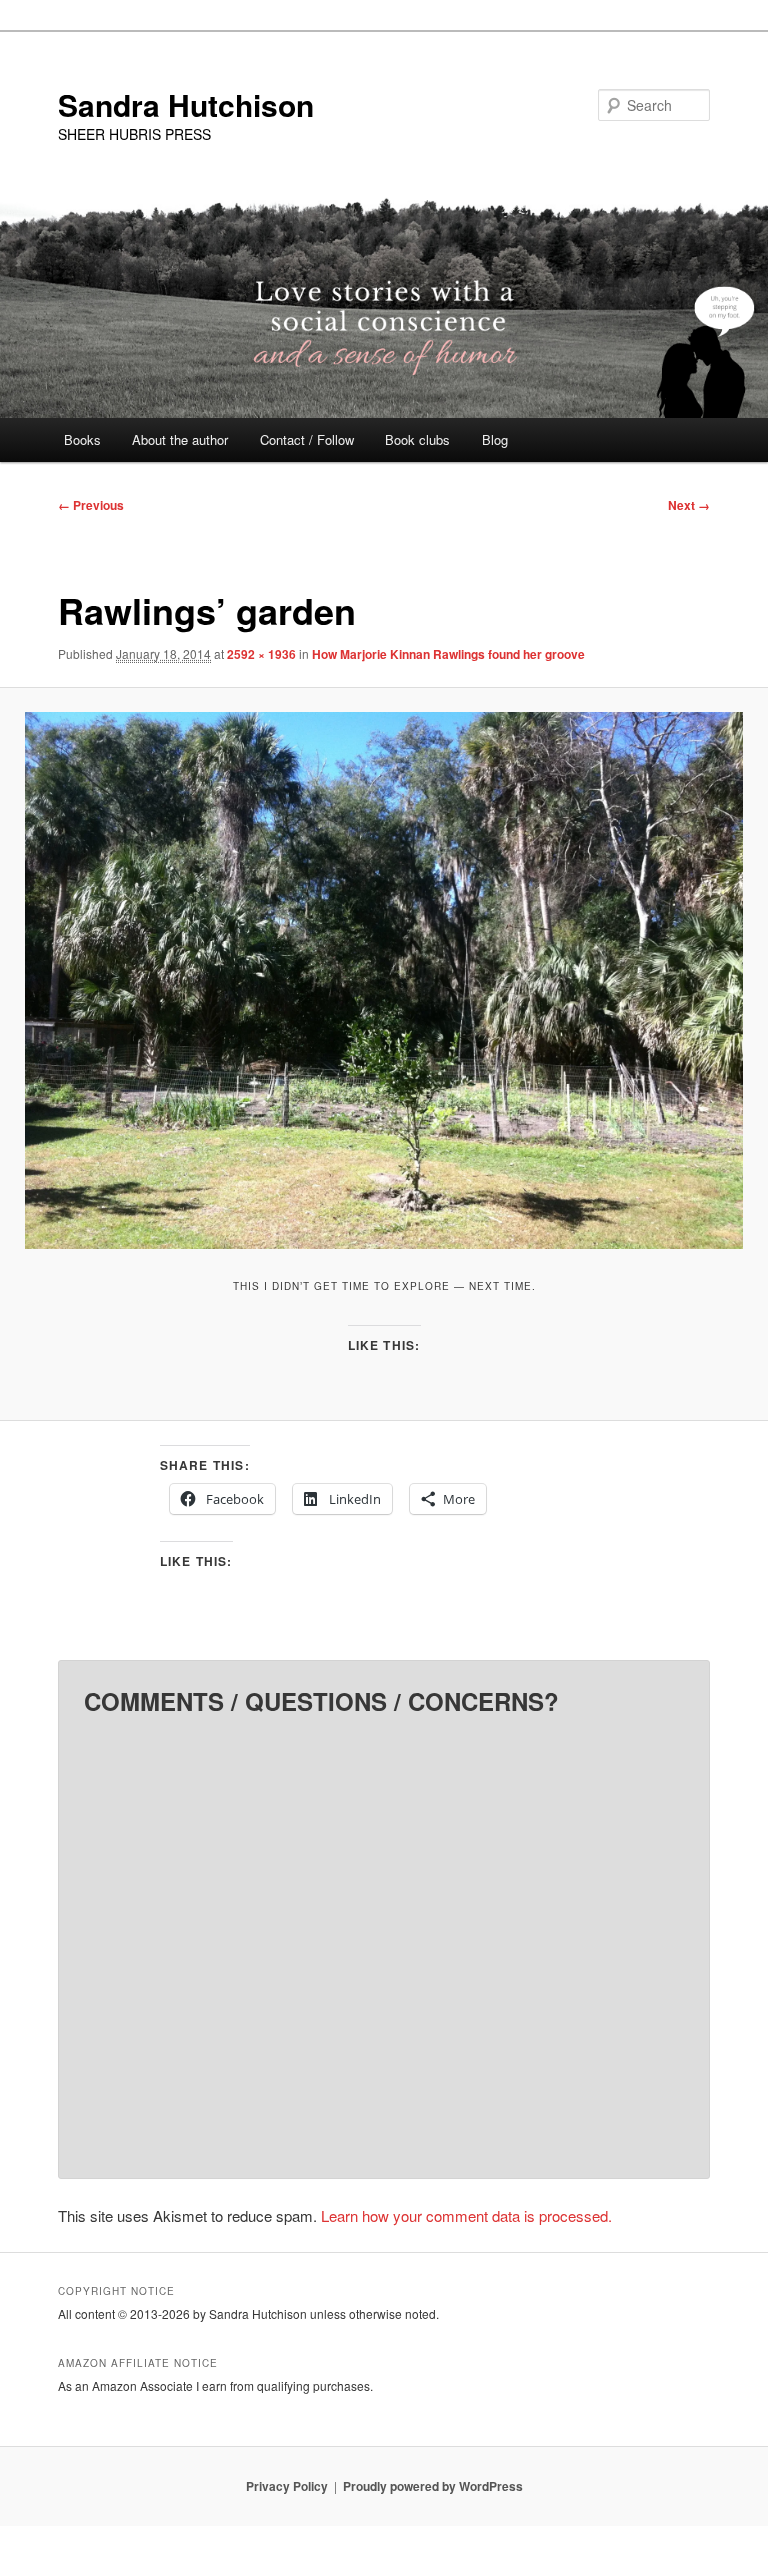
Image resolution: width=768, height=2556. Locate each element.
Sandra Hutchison (186, 104)
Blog (495, 439)
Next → (689, 505)
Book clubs (417, 439)
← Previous (91, 505)
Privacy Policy (287, 2486)
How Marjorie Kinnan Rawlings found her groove (448, 654)
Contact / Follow (307, 439)
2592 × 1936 (261, 654)
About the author (180, 439)
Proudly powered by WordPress (433, 2486)
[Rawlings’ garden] (384, 980)
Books (82, 439)
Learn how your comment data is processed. (466, 2215)
